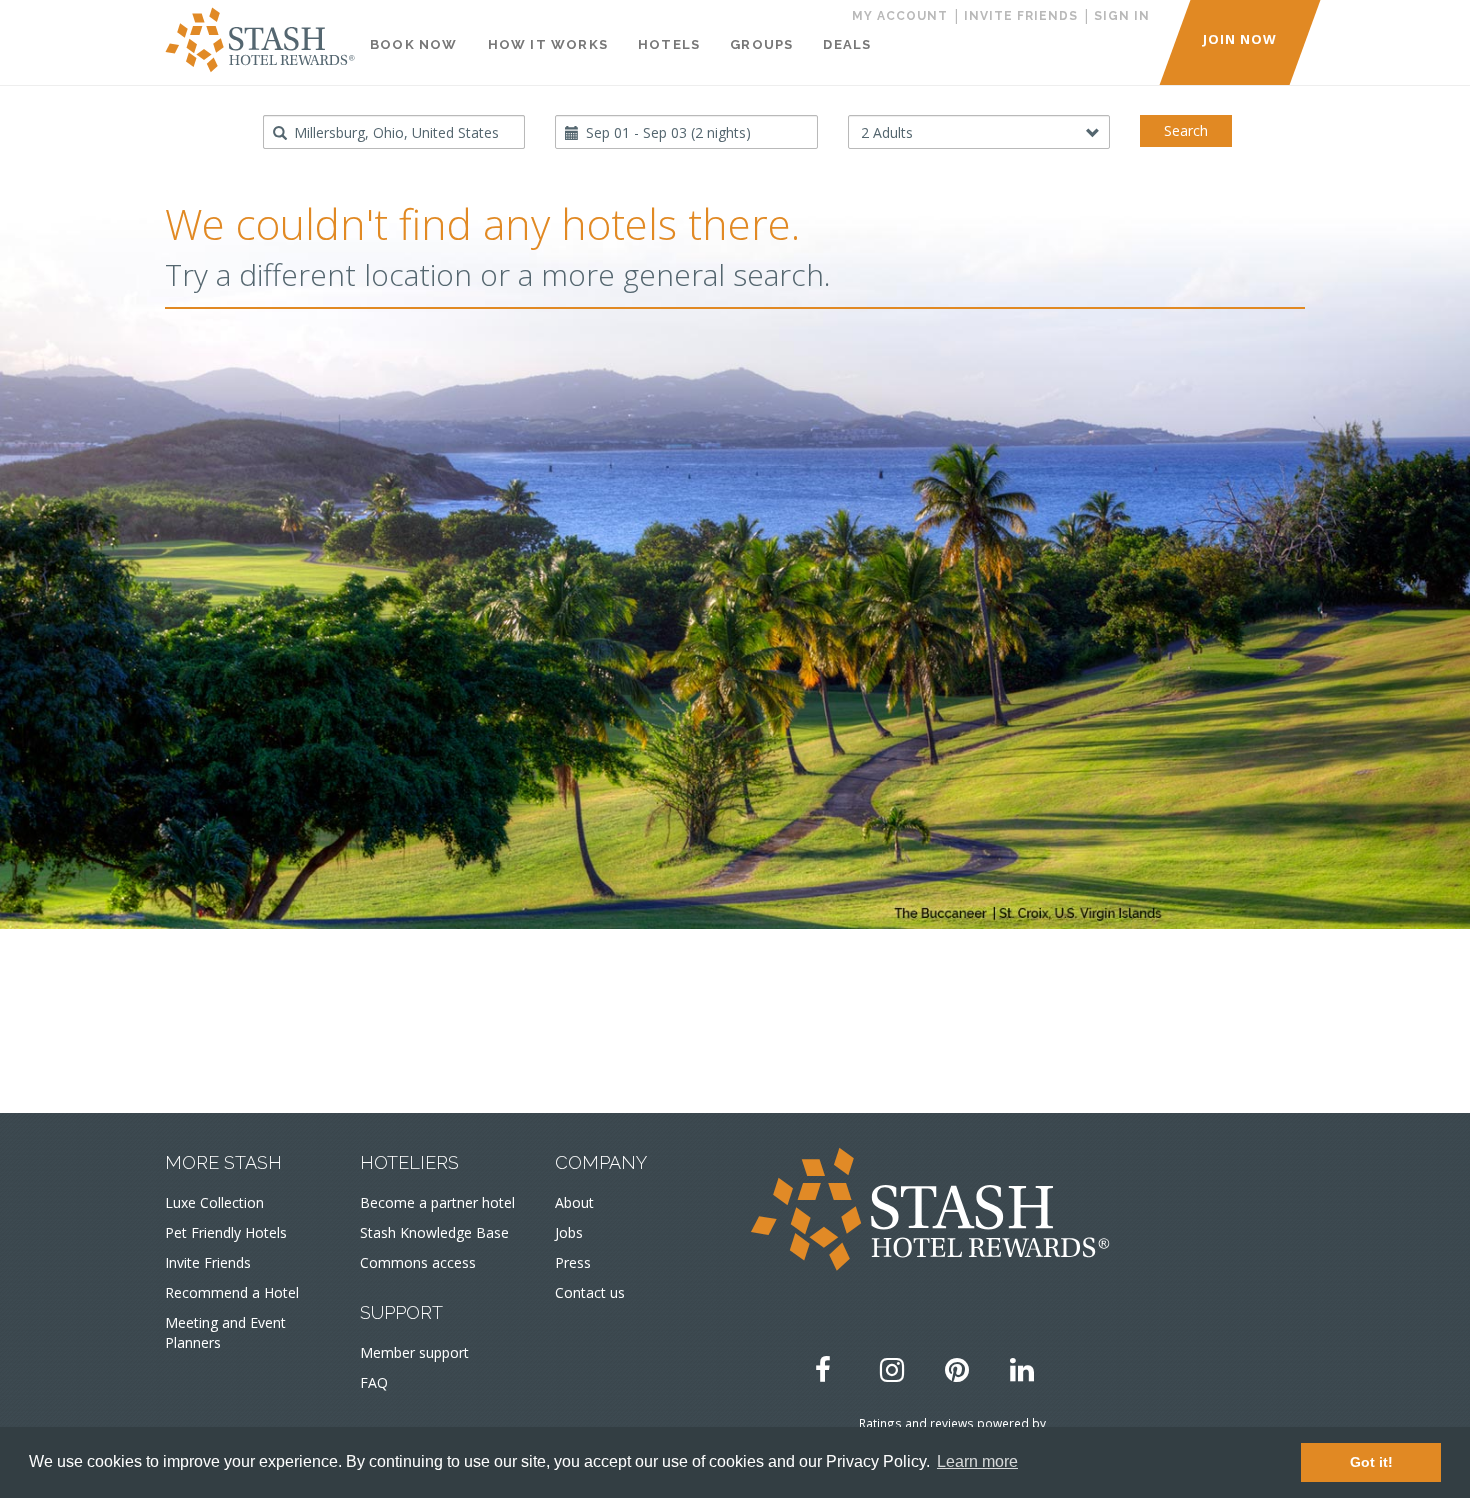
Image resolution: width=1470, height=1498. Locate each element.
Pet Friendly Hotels (226, 1232)
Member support (414, 1352)
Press (573, 1262)
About (574, 1202)
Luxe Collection (214, 1202)
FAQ (374, 1382)
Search (1186, 130)
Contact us (590, 1292)
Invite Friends (208, 1262)
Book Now (414, 44)
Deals (847, 44)
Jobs (569, 1232)
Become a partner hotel (437, 1202)
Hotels (669, 44)
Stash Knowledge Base (434, 1232)
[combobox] (394, 132)
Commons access (418, 1262)
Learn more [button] (977, 1461)
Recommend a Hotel (232, 1292)
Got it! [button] (1371, 1462)
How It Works (548, 44)
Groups (761, 44)
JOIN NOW (1240, 39)
